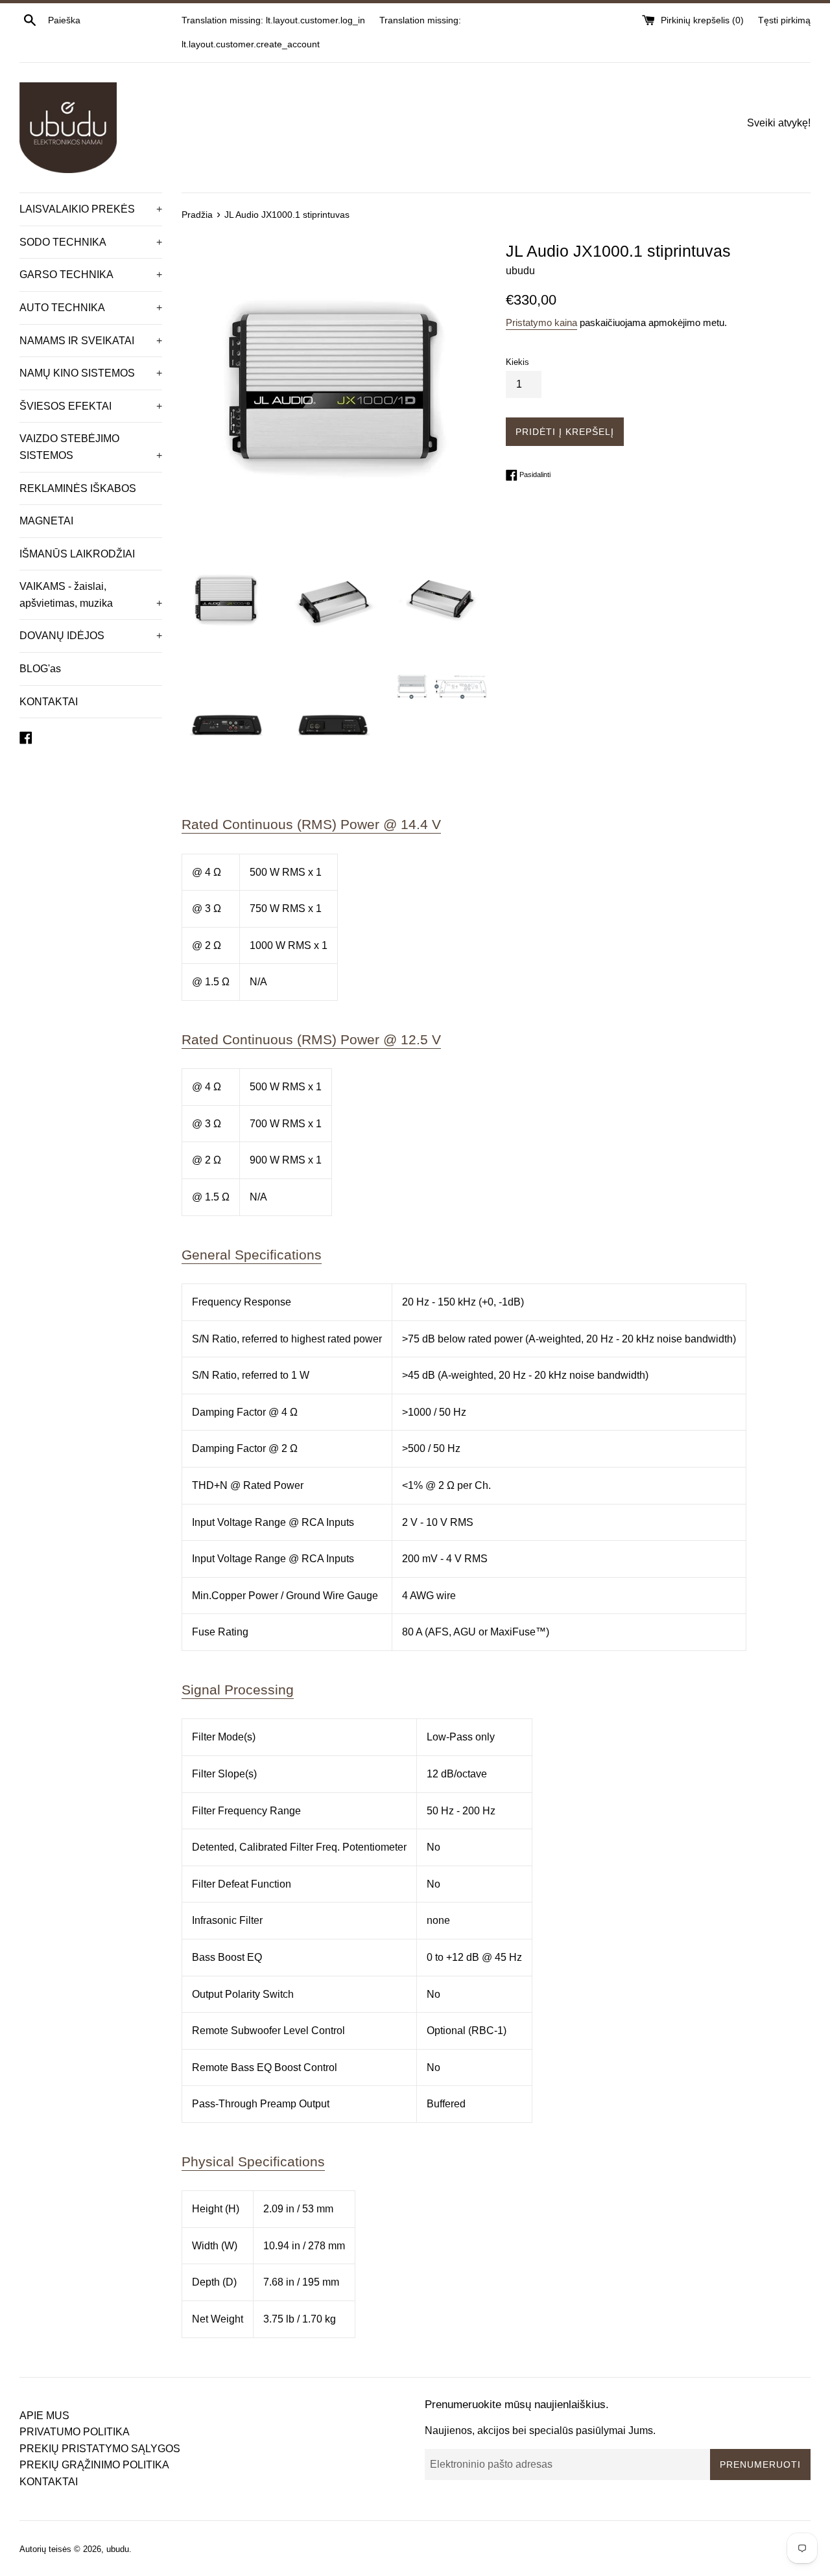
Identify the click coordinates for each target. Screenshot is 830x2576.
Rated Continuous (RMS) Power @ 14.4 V (311, 824)
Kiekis (517, 362)
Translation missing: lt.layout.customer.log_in (273, 20)
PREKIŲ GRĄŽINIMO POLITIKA (94, 2465)
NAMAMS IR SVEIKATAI (91, 341)
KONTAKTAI (49, 702)
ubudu (118, 2549)
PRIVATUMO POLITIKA (75, 2432)
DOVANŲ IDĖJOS (91, 636)
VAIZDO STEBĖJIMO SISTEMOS (91, 447)
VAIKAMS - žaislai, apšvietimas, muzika (91, 595)
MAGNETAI (46, 521)
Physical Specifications (253, 2161)
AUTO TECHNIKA (91, 308)
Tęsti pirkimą (784, 20)
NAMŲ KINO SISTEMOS (91, 373)
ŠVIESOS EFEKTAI (91, 406)
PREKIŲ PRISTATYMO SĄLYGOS (100, 2449)
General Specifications (252, 1255)
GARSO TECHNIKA (91, 275)
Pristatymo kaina (541, 322)
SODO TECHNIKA (91, 242)
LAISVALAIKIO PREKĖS (91, 209)
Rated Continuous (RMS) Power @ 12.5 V (311, 1039)
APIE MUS (44, 2416)
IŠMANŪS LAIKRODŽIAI (77, 554)
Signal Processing (238, 1690)
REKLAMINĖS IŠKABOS (78, 488)
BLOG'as (40, 669)
